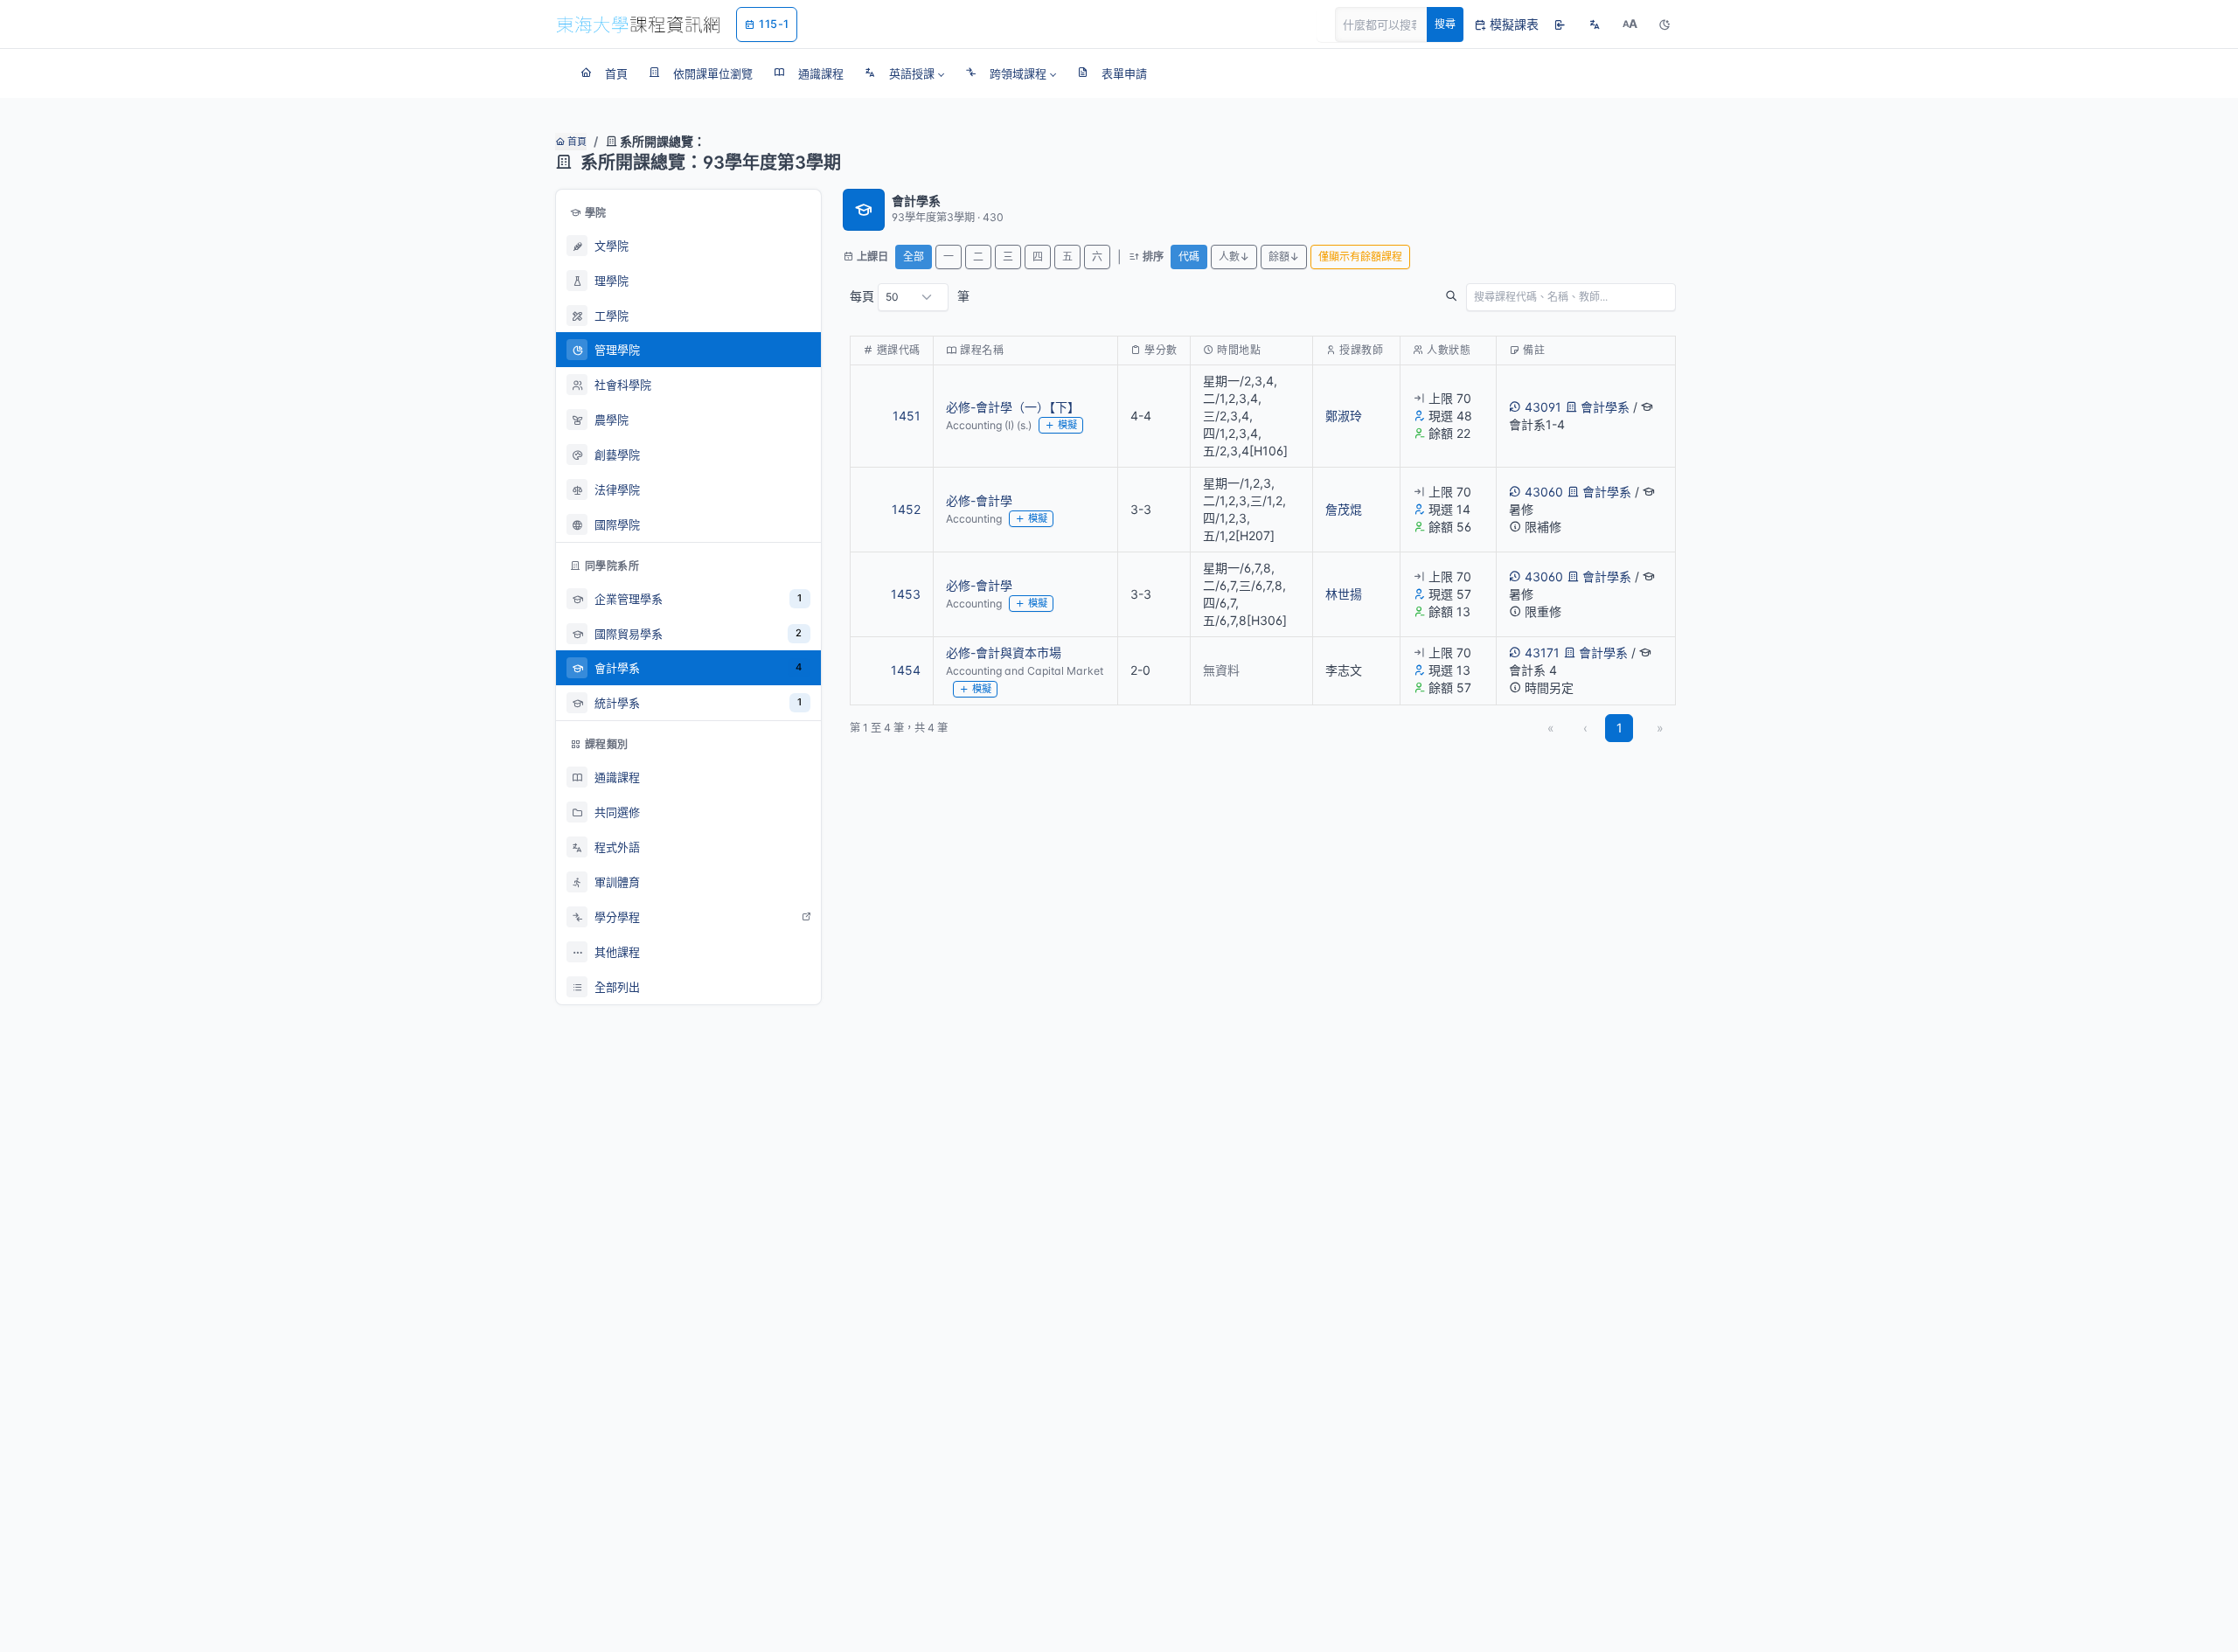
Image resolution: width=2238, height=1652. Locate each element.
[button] (904, 73)
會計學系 (1605, 407)
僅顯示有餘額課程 (1360, 257)
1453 (906, 594)
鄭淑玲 (1344, 416)
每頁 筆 (910, 296)
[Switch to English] (1595, 24)
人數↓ (1234, 257)
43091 (1543, 407)
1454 (906, 670)
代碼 (1189, 257)
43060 (1544, 492)
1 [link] (1619, 728)
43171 (1542, 652)
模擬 (1067, 425)
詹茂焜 (1344, 509)
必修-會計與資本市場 (1004, 652)
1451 (907, 416)
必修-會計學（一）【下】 (1013, 407)
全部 (914, 257)
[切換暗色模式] (1665, 24)
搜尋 (1445, 24)
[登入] (1560, 24)
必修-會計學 (979, 500)
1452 (906, 509)
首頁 (576, 142)
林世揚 (1344, 594)
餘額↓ (1284, 257)
